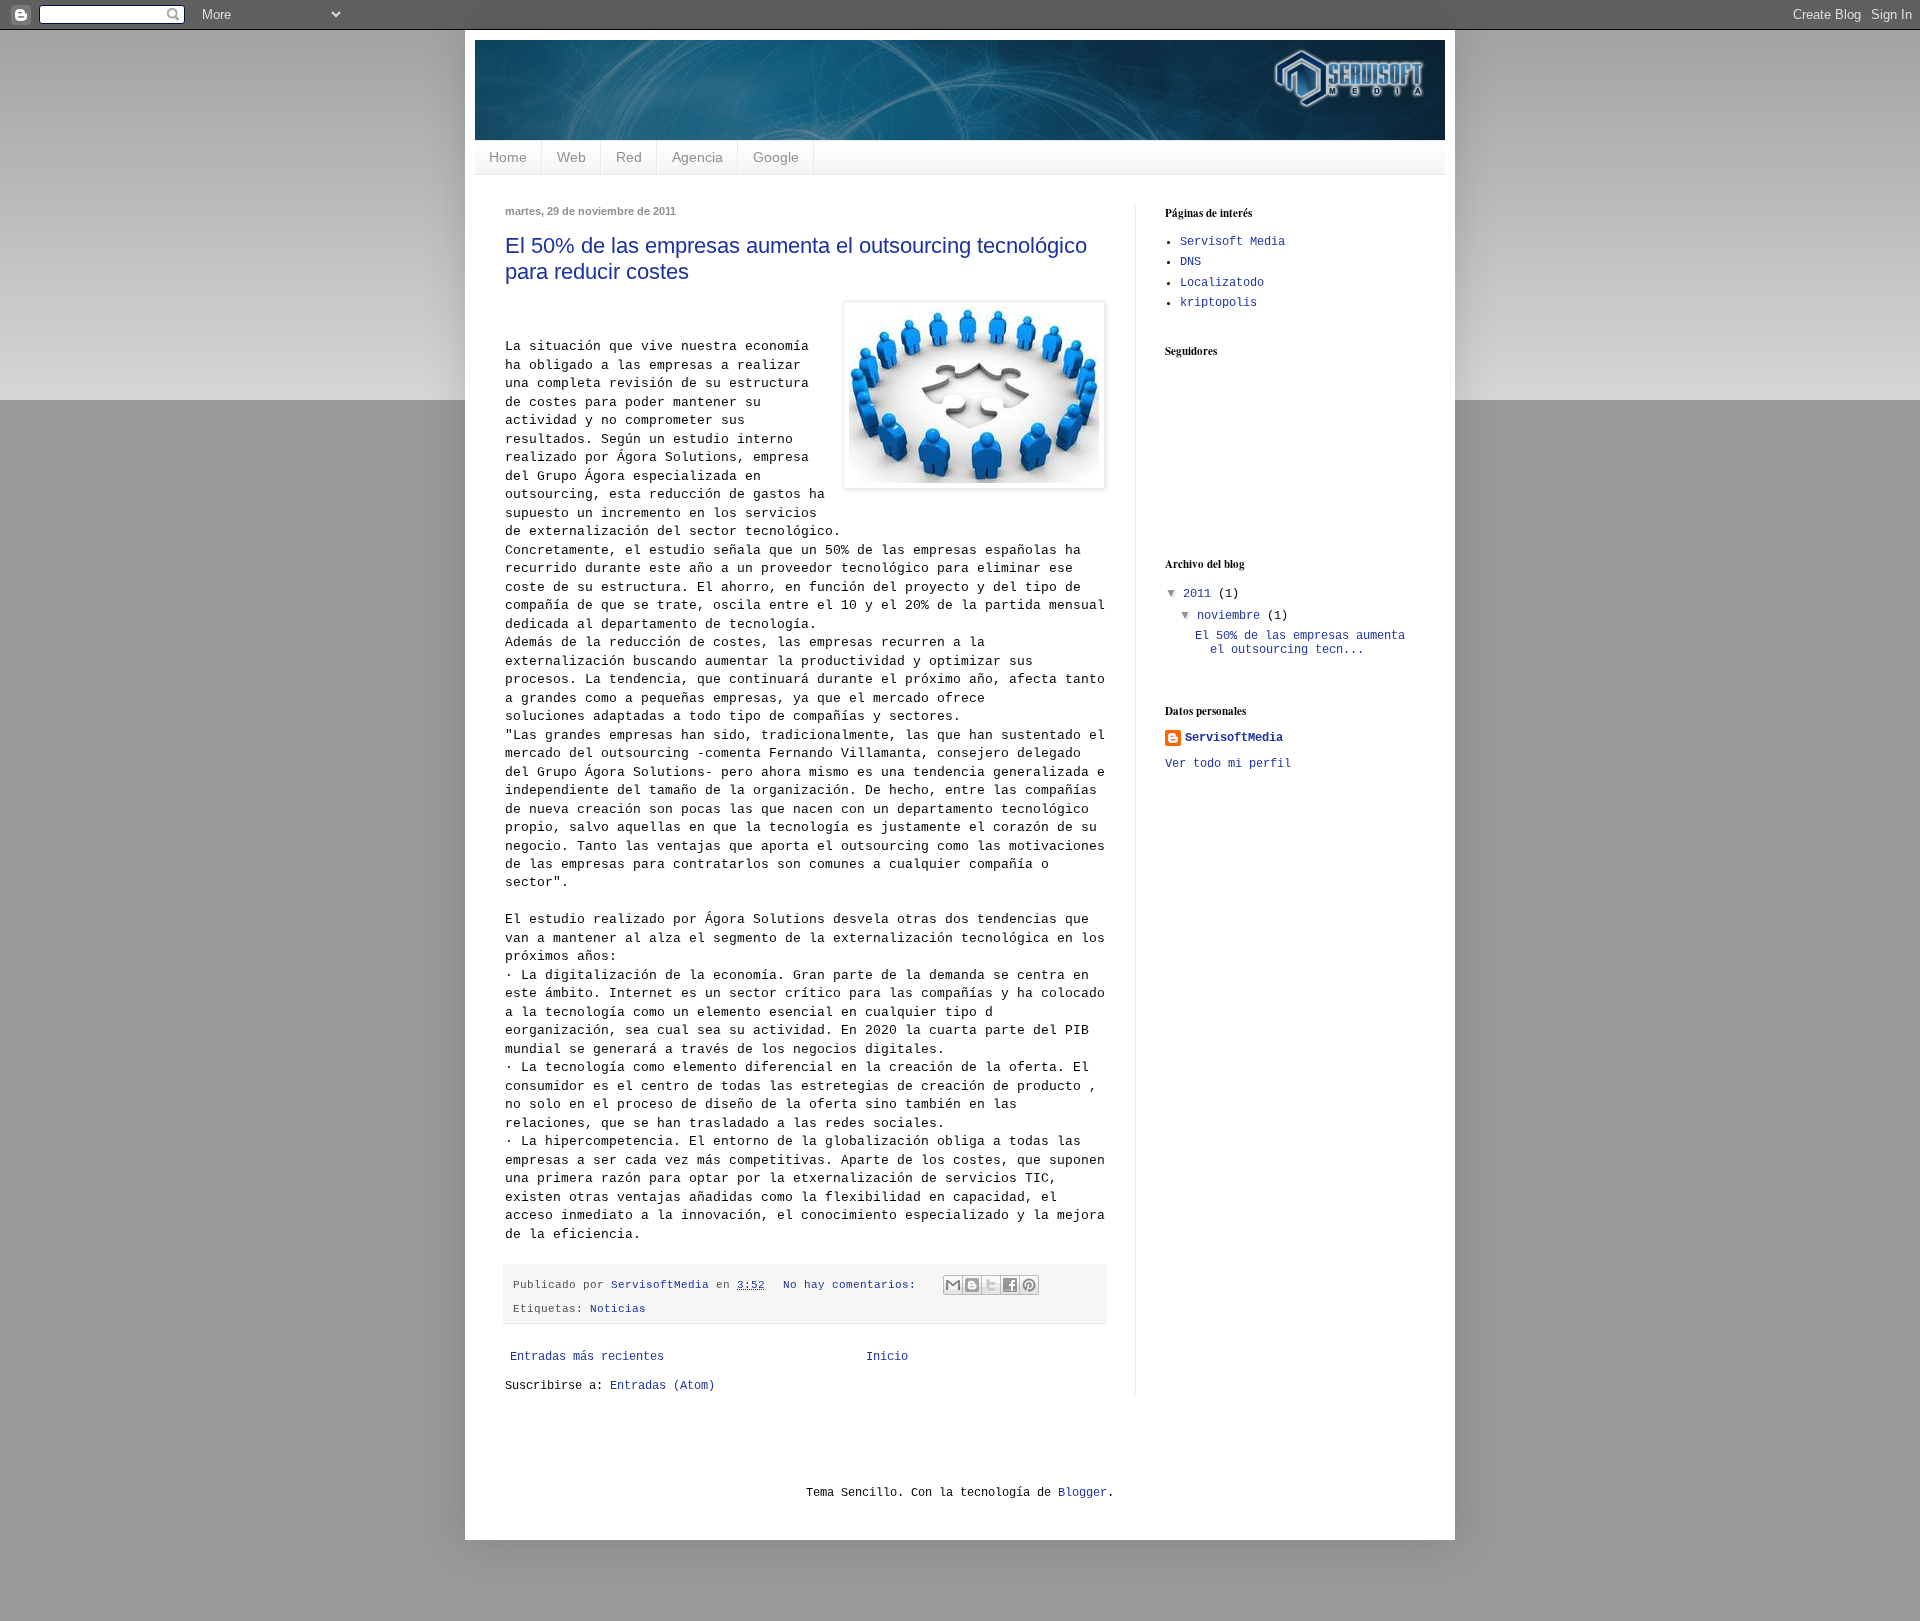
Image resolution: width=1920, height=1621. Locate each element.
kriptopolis (1218, 303)
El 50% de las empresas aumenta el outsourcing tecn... (1300, 643)
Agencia (697, 157)
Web (571, 157)
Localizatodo (1222, 283)
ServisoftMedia (1234, 738)
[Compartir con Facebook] (1010, 1285)
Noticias (618, 1309)
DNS (1190, 262)
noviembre (1232, 616)
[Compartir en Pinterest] (1029, 1285)
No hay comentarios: (853, 1285)
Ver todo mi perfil (1228, 764)
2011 (1200, 594)
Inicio (887, 1357)
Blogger (1082, 1493)
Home (508, 157)
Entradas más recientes (587, 1357)
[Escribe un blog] (972, 1285)
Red (629, 157)
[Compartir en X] (991, 1285)
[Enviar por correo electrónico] (953, 1285)
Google (776, 157)
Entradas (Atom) (662, 1386)
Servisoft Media (1232, 242)
